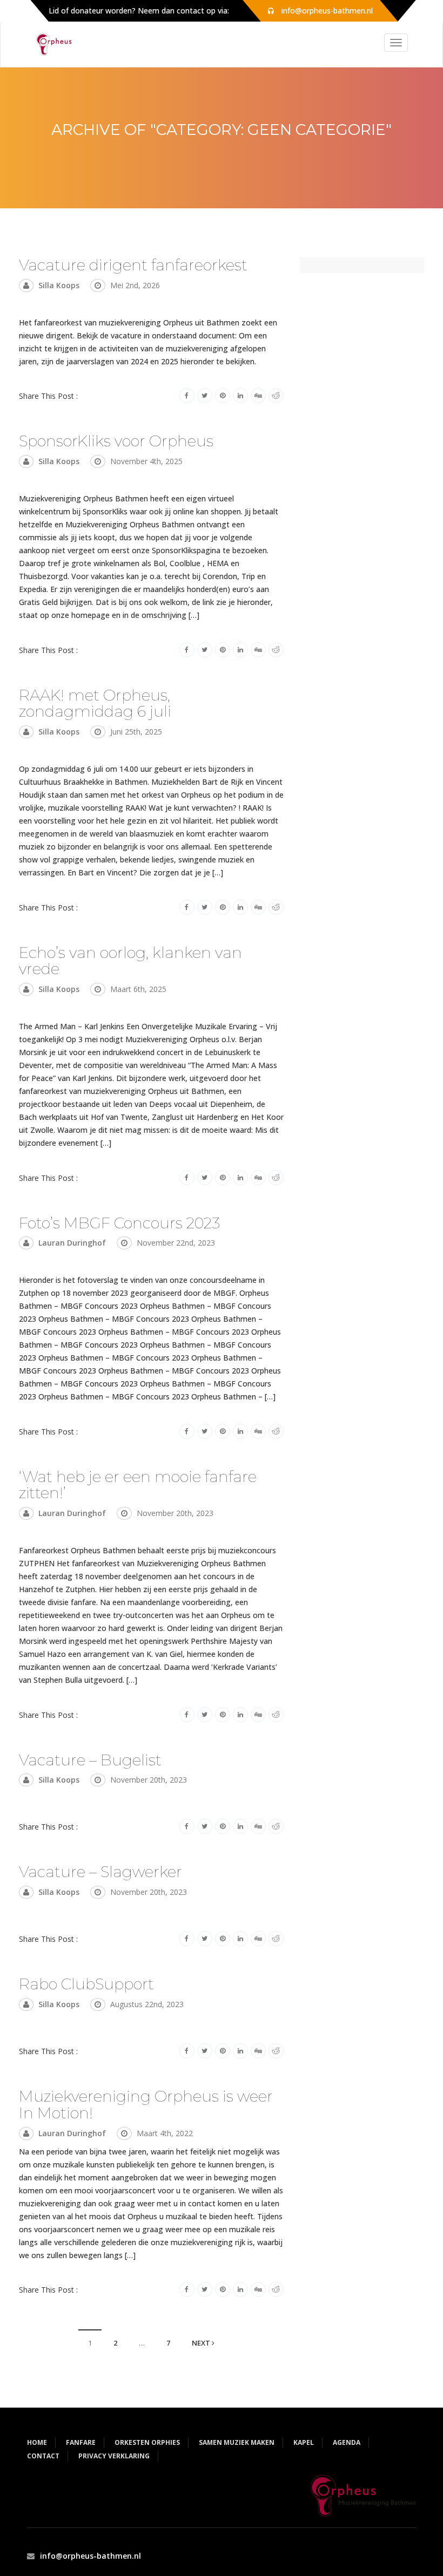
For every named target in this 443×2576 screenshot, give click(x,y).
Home (37, 2442)
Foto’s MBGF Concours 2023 (119, 1223)
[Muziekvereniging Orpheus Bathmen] (50, 44)
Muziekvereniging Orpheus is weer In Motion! (146, 2105)
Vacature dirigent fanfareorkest (133, 265)
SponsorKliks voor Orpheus (116, 441)
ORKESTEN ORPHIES (147, 2442)
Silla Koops (59, 285)
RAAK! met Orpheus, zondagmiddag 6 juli (95, 704)
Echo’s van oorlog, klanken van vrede (130, 961)
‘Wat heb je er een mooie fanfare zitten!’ (138, 1485)
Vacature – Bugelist (90, 1760)
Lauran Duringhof (72, 1243)
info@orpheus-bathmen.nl (90, 2556)
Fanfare (81, 2442)
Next (202, 2343)
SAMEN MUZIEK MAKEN (237, 2442)
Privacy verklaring (114, 2456)
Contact (43, 2456)
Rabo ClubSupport (86, 1984)
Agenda (347, 2442)
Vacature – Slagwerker (100, 1872)
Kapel (304, 2442)
